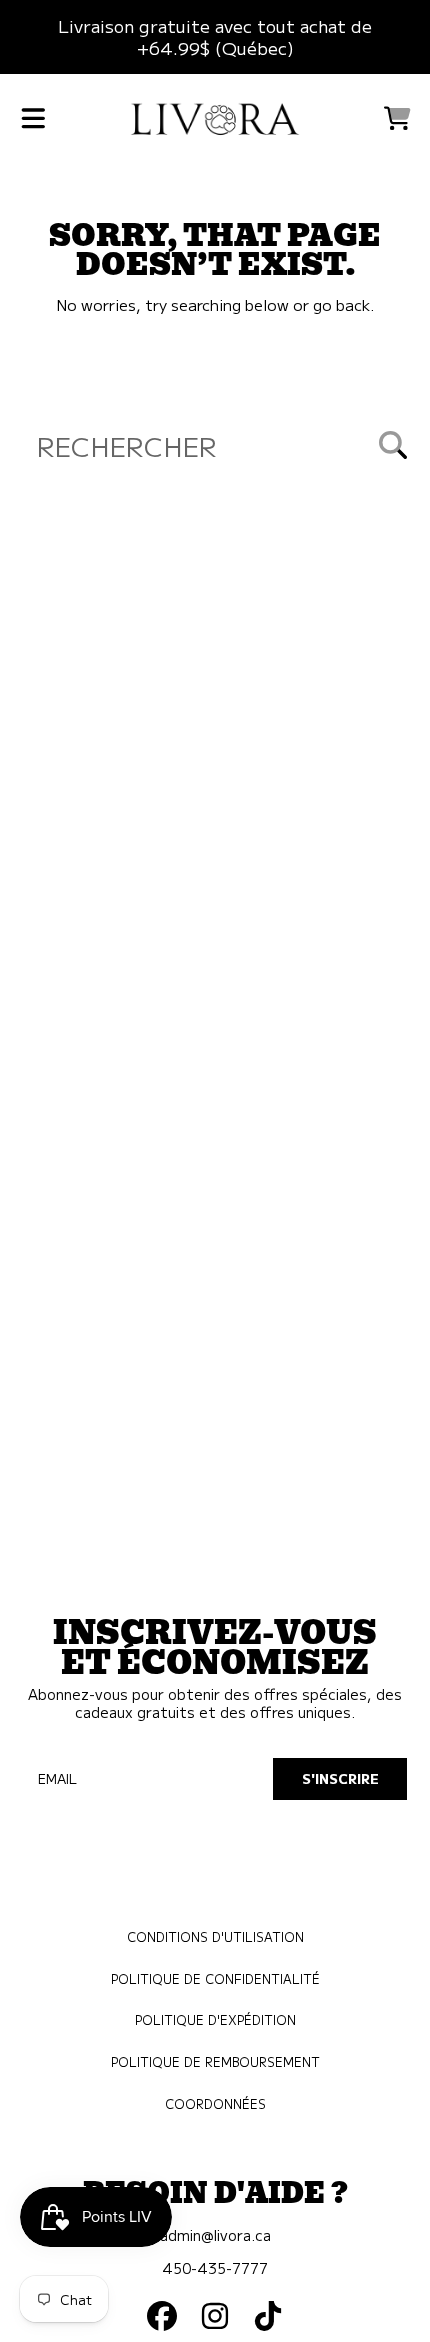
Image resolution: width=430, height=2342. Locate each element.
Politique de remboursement (215, 2062)
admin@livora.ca (215, 2234)
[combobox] (215, 444)
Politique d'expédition (215, 2020)
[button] (33, 118)
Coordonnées (215, 2104)
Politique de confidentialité (215, 1979)
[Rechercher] (393, 445)
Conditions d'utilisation (215, 1937)
